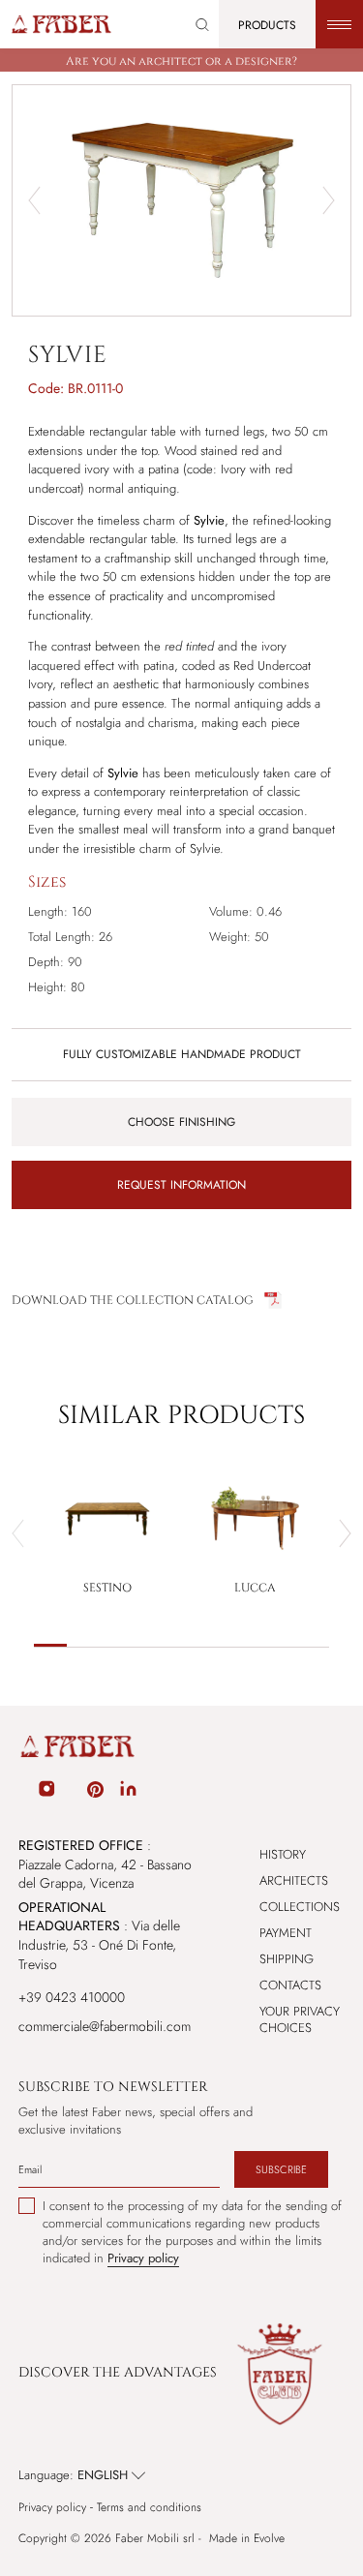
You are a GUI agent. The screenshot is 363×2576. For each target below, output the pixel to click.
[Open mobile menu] (339, 24)
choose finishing (181, 1122)
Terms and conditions (149, 2508)
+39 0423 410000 (72, 1997)
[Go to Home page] (60, 24)
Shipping (287, 1959)
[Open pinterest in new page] (95, 1792)
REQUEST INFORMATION (181, 1185)
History (283, 1854)
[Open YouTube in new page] (72, 1792)
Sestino (107, 1588)
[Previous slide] (34, 200)
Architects (294, 1880)
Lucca (255, 1588)
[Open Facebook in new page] (21, 1792)
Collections (300, 1907)
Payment (286, 1933)
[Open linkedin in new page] (128, 1792)
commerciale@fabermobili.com (105, 2026)
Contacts (290, 1985)
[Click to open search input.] (202, 25)
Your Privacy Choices (300, 2019)
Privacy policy (52, 2508)
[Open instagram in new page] (46, 1792)
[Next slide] (329, 200)
